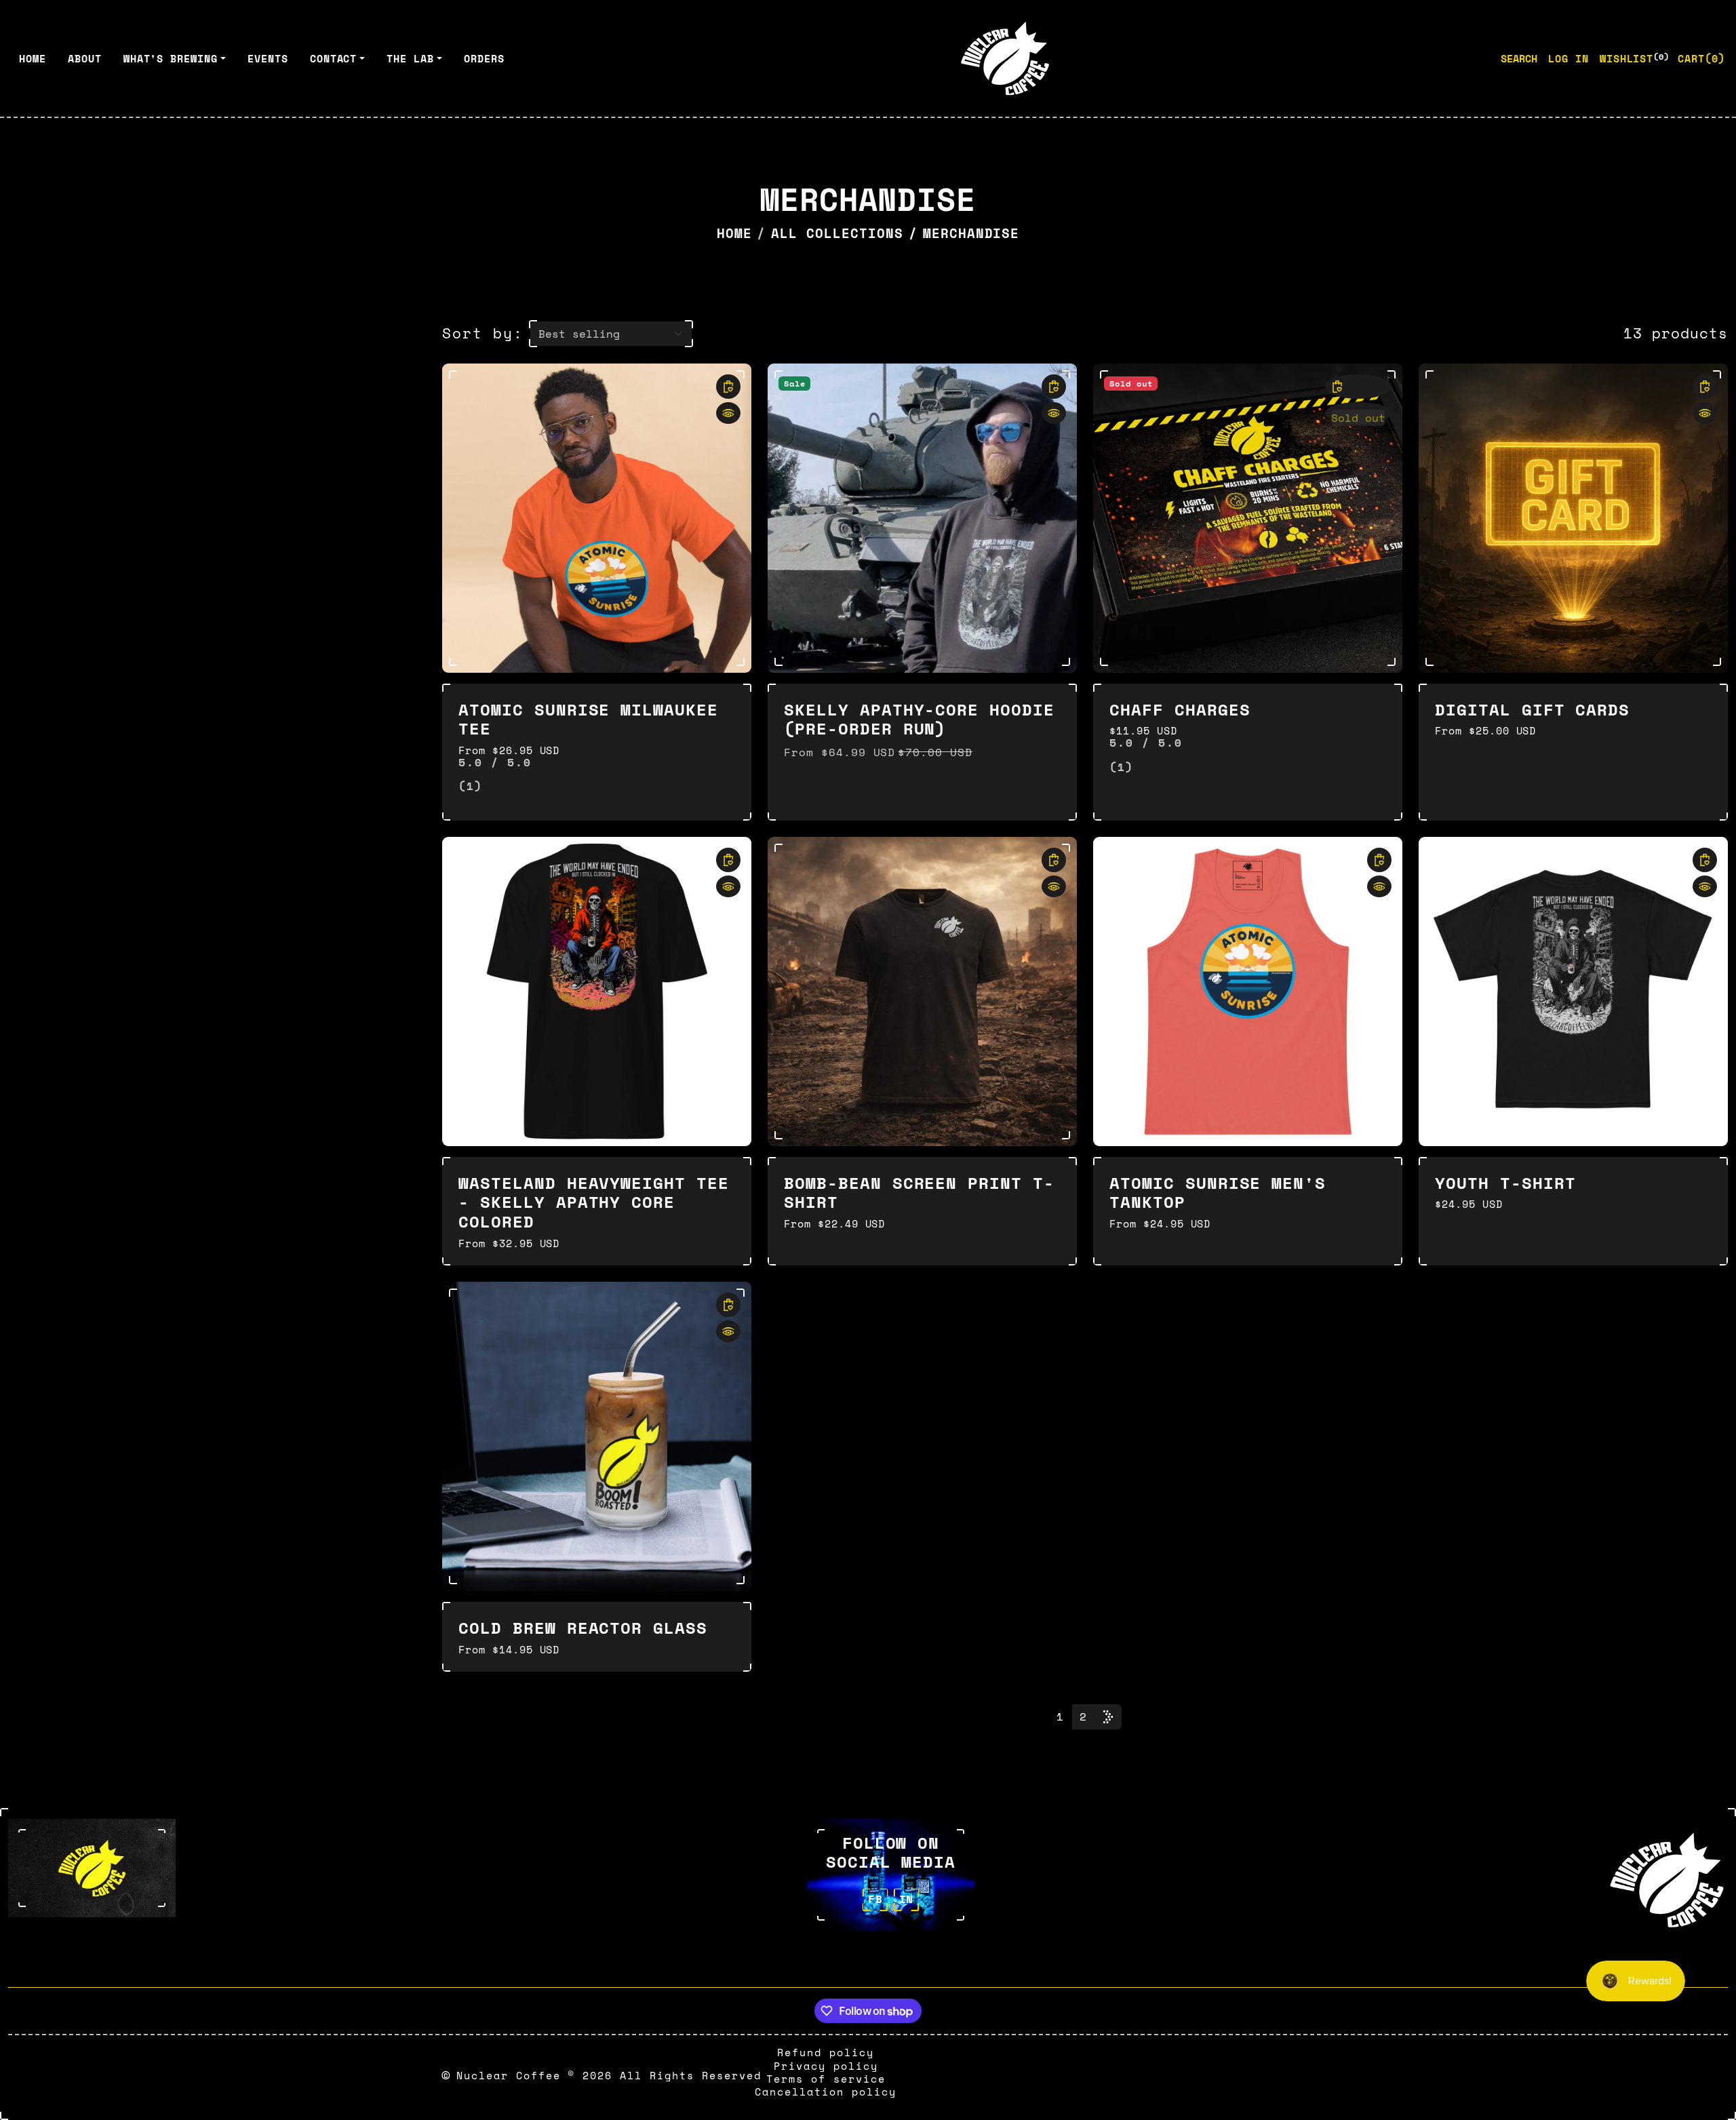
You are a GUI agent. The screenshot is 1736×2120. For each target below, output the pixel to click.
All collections (837, 233)
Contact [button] (334, 58)
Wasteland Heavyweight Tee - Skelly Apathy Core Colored (594, 1202)
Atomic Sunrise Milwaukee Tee (588, 719)
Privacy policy (826, 2066)
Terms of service (826, 2079)
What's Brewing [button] (171, 58)
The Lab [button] (410, 58)
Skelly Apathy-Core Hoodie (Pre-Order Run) (919, 719)
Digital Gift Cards (1532, 709)
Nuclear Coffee (509, 2075)
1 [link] (1060, 1716)
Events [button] (268, 58)
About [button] (85, 58)
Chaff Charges (1180, 709)
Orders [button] (484, 58)
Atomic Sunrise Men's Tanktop (1218, 1193)
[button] (1701, 58)
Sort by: (483, 333)
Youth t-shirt (1505, 1183)
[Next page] (1108, 1717)
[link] (728, 387)
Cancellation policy (826, 2092)
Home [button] (33, 58)
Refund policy (826, 2052)
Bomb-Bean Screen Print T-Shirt (919, 1193)
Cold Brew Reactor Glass (583, 1628)
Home (734, 233)
